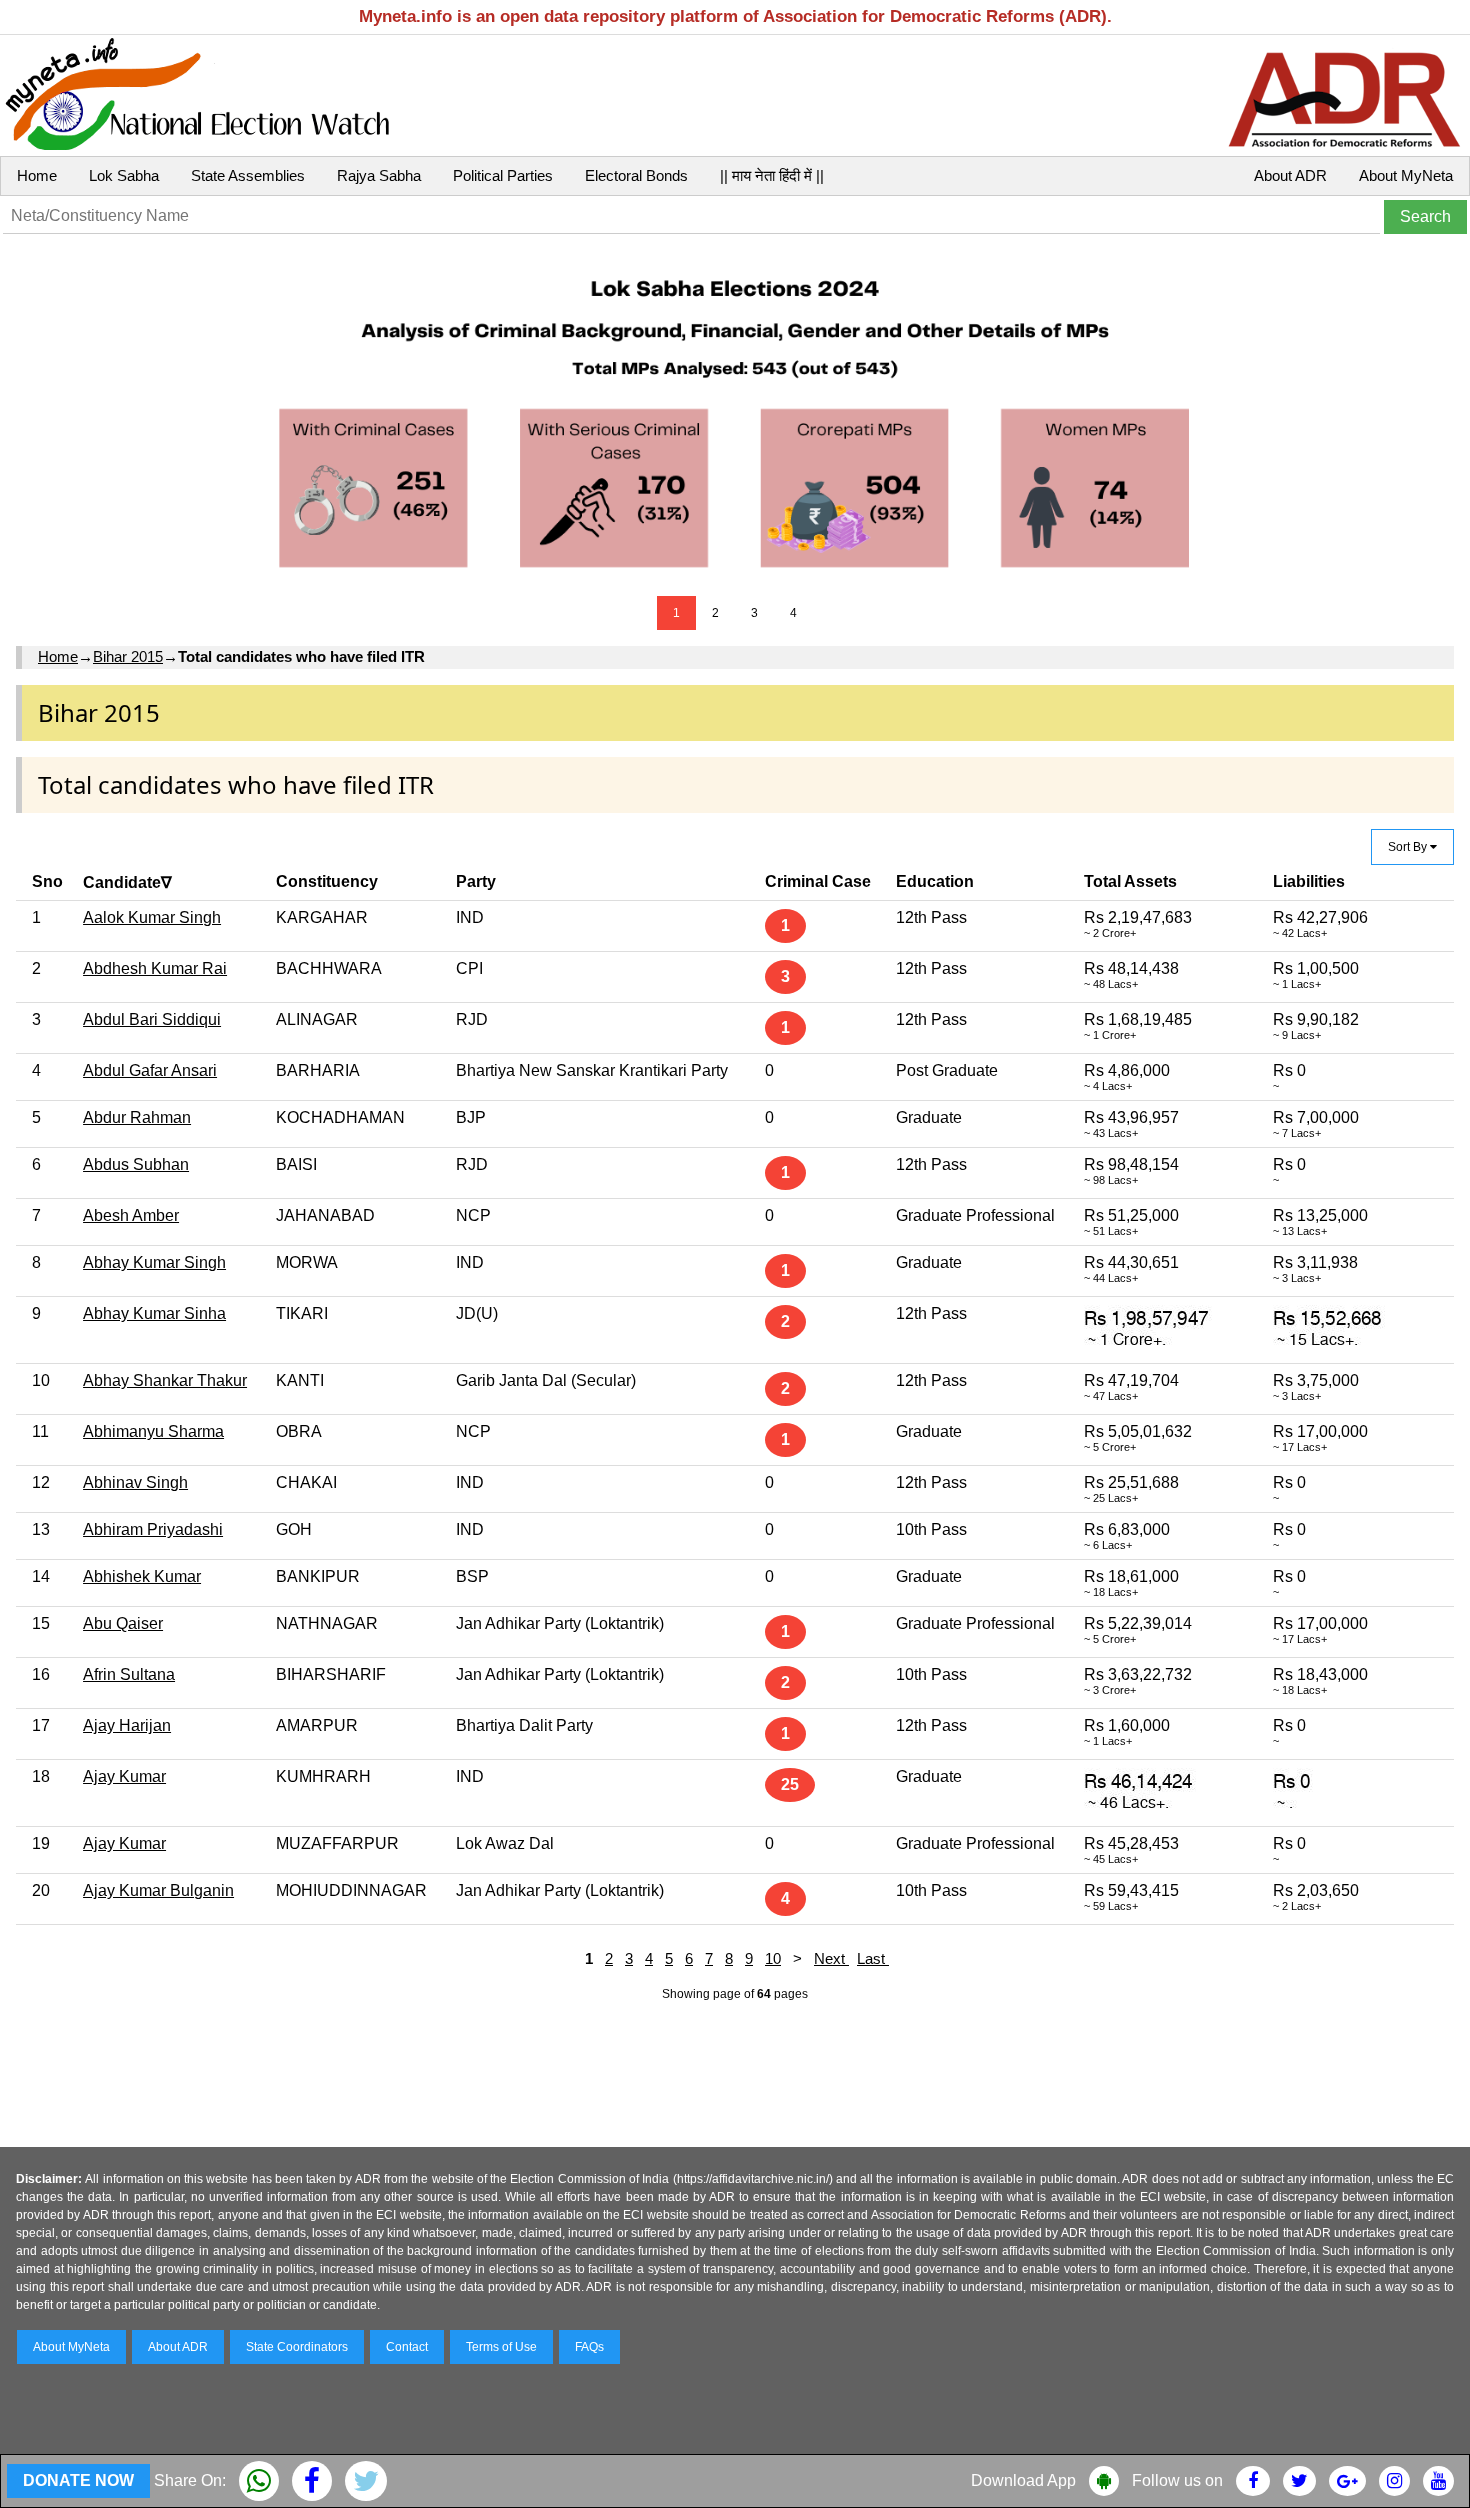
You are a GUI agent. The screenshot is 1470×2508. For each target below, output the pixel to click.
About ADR (1290, 175)
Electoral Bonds (636, 175)
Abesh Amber (131, 1215)
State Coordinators (297, 2347)
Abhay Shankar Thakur (165, 1380)
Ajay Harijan (127, 1725)
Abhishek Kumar (142, 1576)
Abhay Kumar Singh (154, 1262)
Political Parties (503, 175)
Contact (407, 2347)
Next (831, 1958)
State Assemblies (248, 175)
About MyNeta (1406, 175)
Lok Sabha (124, 175)
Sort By (1409, 847)
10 (773, 1958)
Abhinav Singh (135, 1482)
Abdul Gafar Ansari (150, 1070)
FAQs (589, 2347)
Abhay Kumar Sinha (154, 1313)
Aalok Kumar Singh (152, 917)
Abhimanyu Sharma (153, 1431)
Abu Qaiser (123, 1623)
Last (873, 1958)
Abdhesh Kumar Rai (155, 968)
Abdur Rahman (137, 1117)
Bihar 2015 (128, 656)
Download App (1023, 2480)
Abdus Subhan (136, 1164)
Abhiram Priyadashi (153, 1529)
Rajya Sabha (379, 175)
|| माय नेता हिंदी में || (772, 175)
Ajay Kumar (124, 1776)
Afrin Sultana (129, 1674)
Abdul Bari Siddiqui (152, 1019)
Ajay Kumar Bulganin (158, 1890)
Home (37, 175)
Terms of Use (501, 2347)
